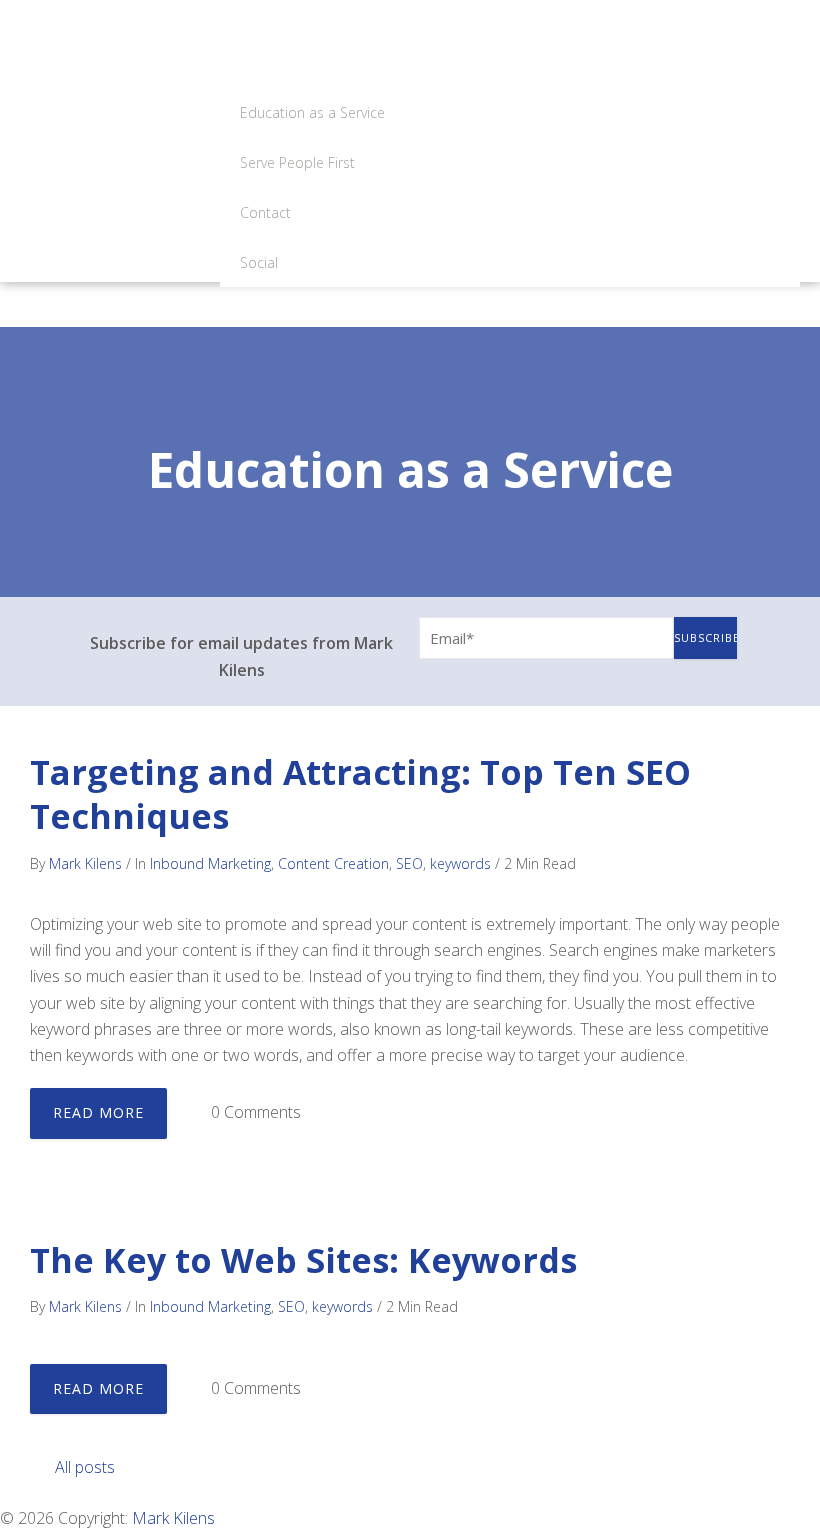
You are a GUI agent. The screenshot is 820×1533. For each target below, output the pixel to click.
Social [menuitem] (259, 262)
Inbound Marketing (210, 863)
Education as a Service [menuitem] (312, 112)
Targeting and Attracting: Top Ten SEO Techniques (360, 794)
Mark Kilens (85, 863)
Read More (98, 1112)
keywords (460, 863)
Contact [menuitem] (265, 212)
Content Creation (333, 863)
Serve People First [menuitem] (297, 162)
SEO (409, 863)
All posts (85, 1467)
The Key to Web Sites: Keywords (303, 1260)
